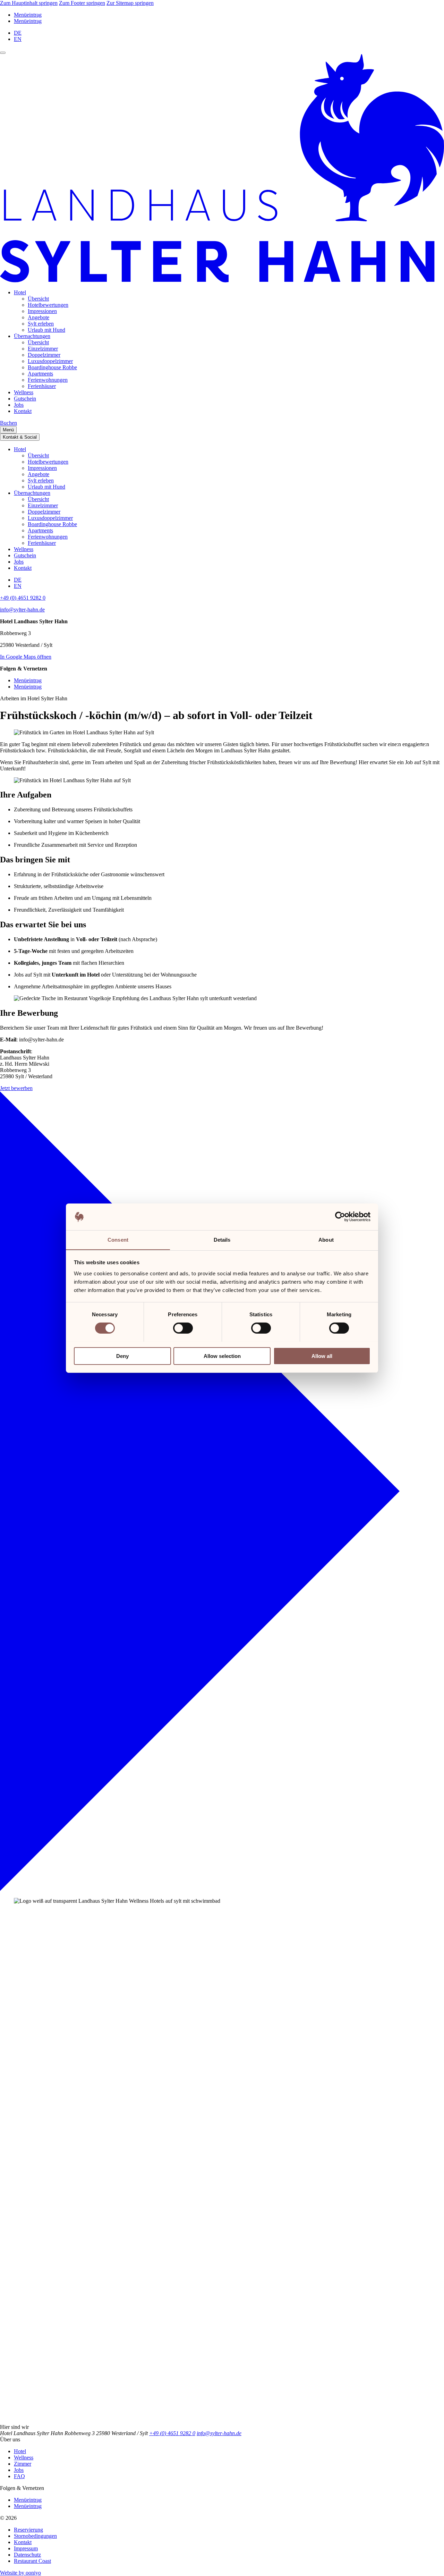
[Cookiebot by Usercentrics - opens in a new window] (340, 1217)
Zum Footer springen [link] (82, 3)
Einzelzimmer (43, 349)
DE (18, 33)
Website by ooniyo (20, 2573)
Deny (122, 1356)
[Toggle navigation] (3, 53)
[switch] (183, 1328)
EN (18, 39)
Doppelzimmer (44, 355)
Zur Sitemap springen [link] (130, 3)
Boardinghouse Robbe (52, 367)
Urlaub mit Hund (46, 330)
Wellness (24, 392)
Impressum (26, 2548)
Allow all (322, 1356)
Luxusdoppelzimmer (50, 361)
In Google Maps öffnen (26, 657)
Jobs (19, 405)
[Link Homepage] (222, 281)
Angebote (39, 317)
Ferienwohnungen (48, 380)
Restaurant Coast (32, 2561)
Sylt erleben (41, 324)
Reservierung (28, 2530)
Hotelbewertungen (48, 305)
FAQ (19, 2476)
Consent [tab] (118, 1239)
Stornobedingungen (35, 2536)
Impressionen (42, 311)
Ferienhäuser (42, 386)
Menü (8, 430)
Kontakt (23, 411)
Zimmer (23, 2464)
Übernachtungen (32, 336)
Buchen (8, 423)
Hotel (20, 292)
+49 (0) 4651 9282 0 (23, 598)
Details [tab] (222, 1239)
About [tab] (326, 1239)
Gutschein (25, 399)
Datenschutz (27, 2555)
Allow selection (222, 1356)
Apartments (40, 374)
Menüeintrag (28, 15)
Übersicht (38, 299)
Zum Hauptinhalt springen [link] (29, 3)
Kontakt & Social (20, 437)
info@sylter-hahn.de (22, 610)
